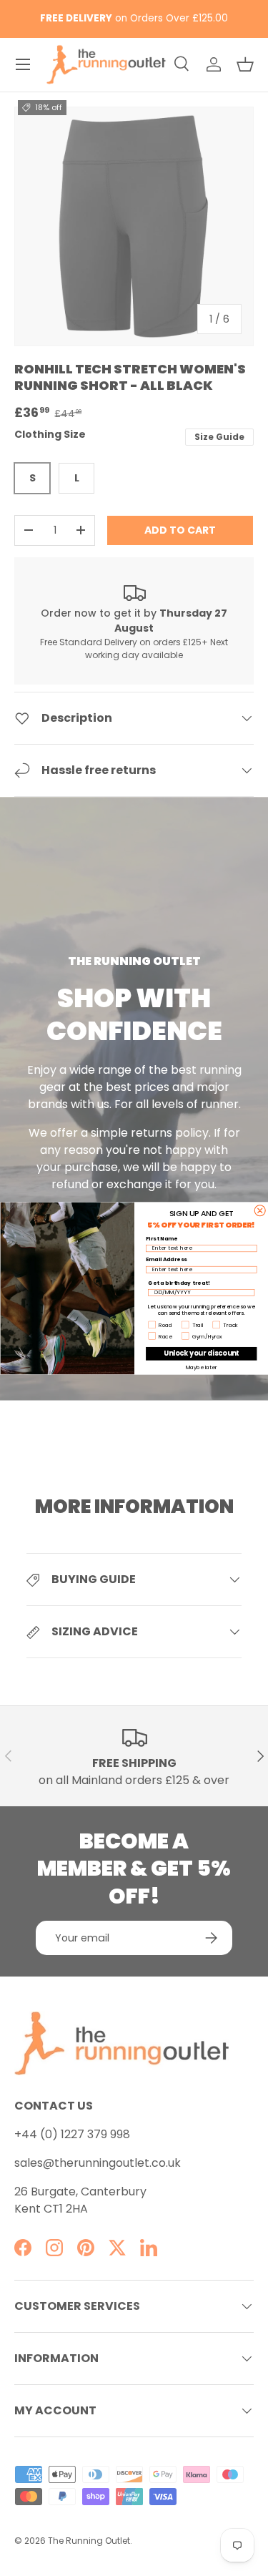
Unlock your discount (201, 1353)
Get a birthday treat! (179, 1282)
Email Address (166, 1259)
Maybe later (201, 1367)
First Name (162, 1238)
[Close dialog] (260, 1210)
